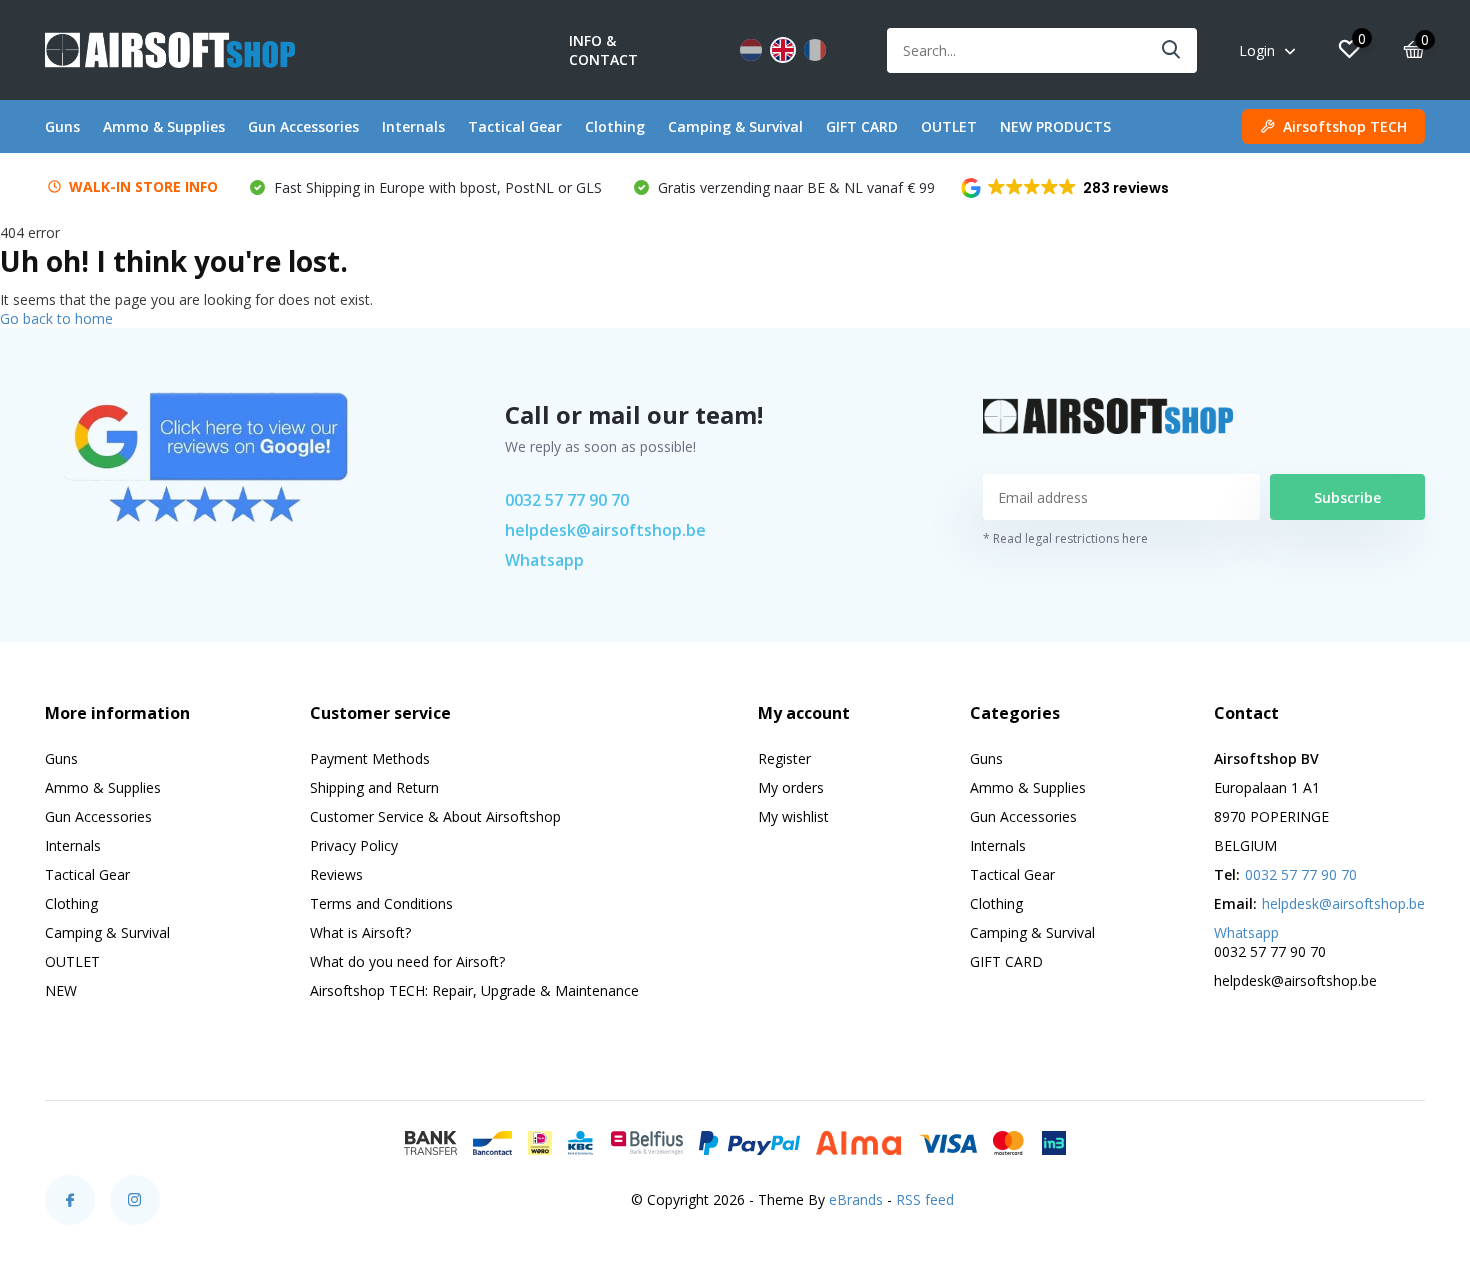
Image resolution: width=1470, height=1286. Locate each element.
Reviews (336, 874)
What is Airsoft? (360, 932)
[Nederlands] (751, 50)
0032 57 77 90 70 (567, 500)
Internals (413, 126)
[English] (783, 50)
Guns (62, 126)
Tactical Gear (515, 126)
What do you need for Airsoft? (407, 961)
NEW (61, 990)
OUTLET (949, 126)
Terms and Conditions (381, 903)
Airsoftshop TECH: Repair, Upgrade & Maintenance (474, 990)
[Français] (815, 50)
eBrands (856, 1199)
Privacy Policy (354, 845)
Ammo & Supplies (164, 126)
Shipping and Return (374, 787)
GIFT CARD (862, 126)
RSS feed (925, 1199)
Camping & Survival (735, 126)
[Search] (1172, 50)
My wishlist (793, 816)
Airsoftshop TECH (1345, 126)
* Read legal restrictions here (1065, 538)
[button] (1066, 188)
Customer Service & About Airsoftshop (435, 816)
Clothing (615, 126)
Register (784, 758)
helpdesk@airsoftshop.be (605, 530)
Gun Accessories (303, 126)
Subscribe (1347, 497)
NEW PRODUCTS (1055, 126)
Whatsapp (544, 560)
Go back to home (56, 318)
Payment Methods (370, 758)
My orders (791, 787)
